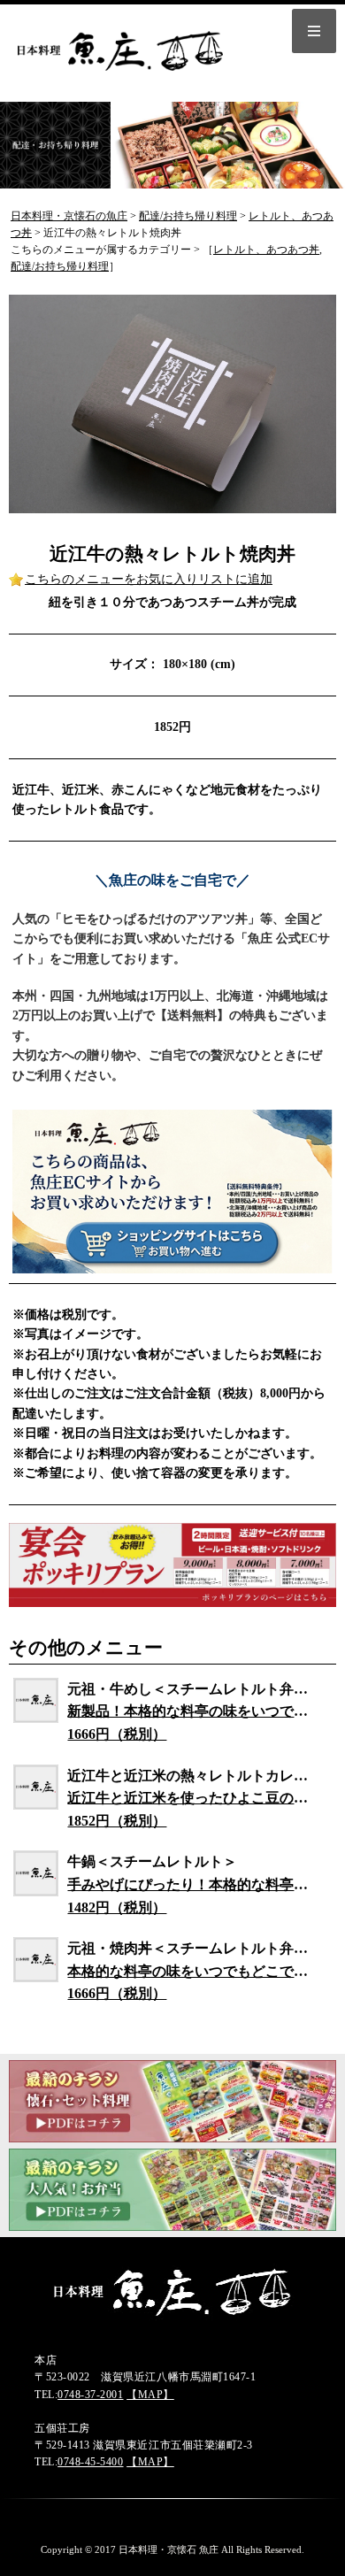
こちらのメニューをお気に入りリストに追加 (149, 579)
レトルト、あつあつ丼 (266, 250)
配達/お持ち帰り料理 (60, 266)
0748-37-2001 (90, 2395)
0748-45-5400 (90, 2462)
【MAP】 (150, 2395)
